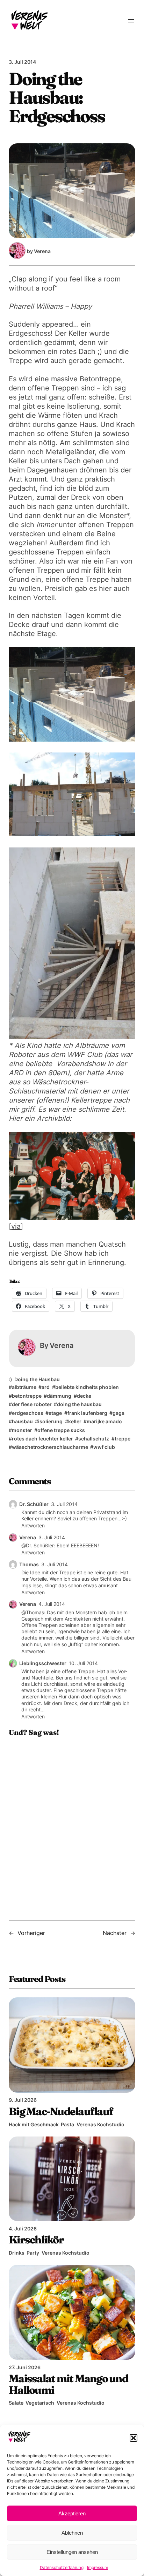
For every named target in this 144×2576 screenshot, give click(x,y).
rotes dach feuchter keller (42, 1439)
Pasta (67, 2124)
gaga (118, 1413)
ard (46, 1387)
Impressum (98, 2567)
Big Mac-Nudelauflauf (61, 2111)
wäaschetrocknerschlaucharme (50, 1447)
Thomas (29, 1564)
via (16, 1226)
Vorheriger (31, 1933)
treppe (123, 1439)
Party (33, 2253)
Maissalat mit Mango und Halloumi (68, 2384)
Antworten (33, 1525)
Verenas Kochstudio (100, 2124)
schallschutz (94, 1439)
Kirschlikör (36, 2240)
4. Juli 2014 (52, 1604)
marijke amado (104, 1421)
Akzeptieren (72, 2513)
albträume (24, 1387)
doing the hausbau (79, 1404)
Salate (16, 2403)
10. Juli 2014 (83, 1663)
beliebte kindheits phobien (87, 1387)
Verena (28, 1537)
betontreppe (27, 1396)
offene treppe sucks (61, 1430)
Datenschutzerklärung (62, 2567)
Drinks (17, 2253)
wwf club (104, 1447)
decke (84, 1396)
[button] (134, 2438)
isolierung (50, 1421)
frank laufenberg (87, 1413)
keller (75, 1421)
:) (10, 1379)
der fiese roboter (32, 1404)
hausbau (22, 1421)
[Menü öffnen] (131, 21)
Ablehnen (72, 2533)
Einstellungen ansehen (72, 2552)
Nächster (115, 1933)
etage (55, 1413)
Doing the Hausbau (37, 1379)
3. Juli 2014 (64, 1504)
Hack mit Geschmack (34, 2124)
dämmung (59, 1396)
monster (22, 1430)
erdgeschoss (28, 1413)
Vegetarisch (40, 2403)
